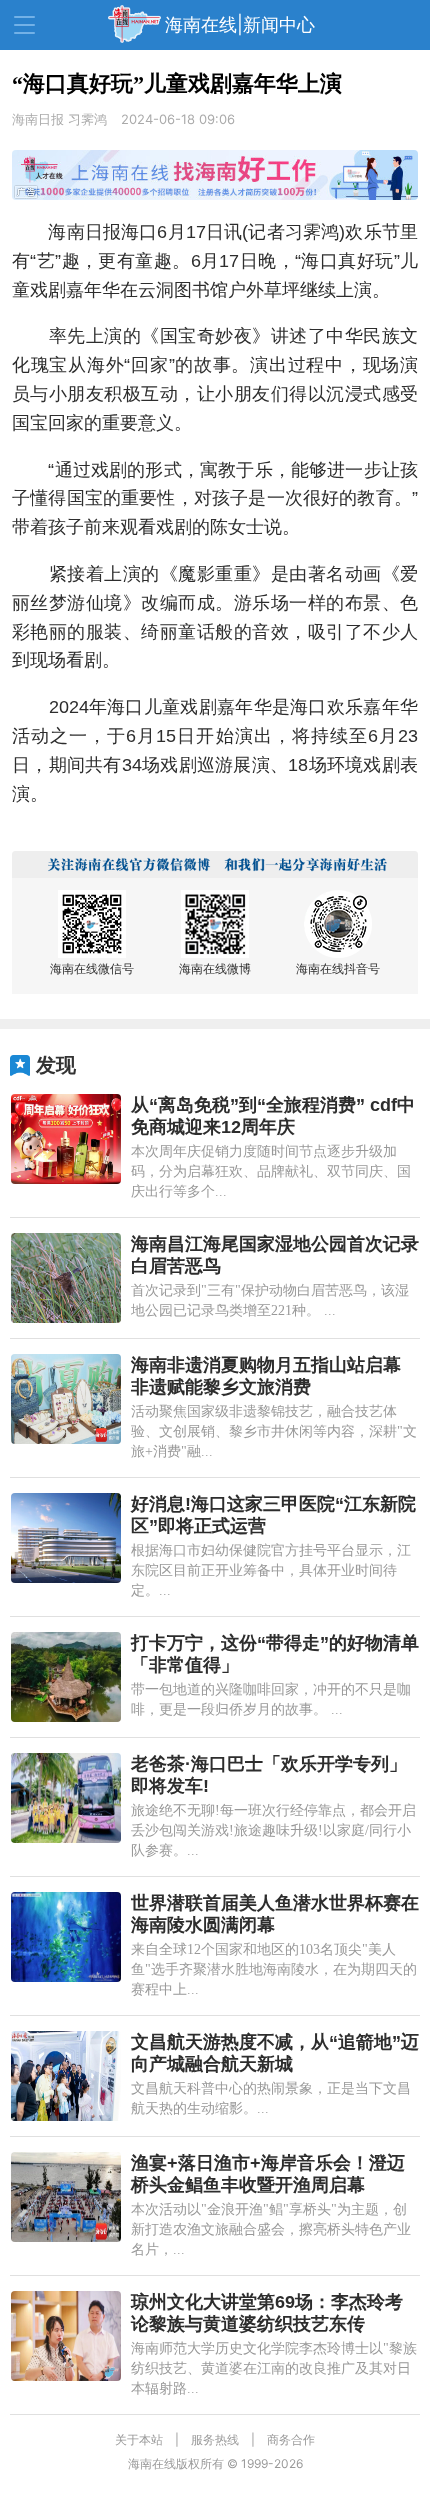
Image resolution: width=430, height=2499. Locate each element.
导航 (24, 25)
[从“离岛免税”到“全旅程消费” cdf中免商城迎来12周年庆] (66, 1139)
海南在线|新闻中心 (240, 24)
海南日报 (40, 119)
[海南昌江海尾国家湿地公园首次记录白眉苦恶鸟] (66, 1278)
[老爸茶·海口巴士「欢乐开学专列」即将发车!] (66, 1798)
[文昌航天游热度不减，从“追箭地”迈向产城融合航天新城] (66, 2076)
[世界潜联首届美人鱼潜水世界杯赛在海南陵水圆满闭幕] (66, 1937)
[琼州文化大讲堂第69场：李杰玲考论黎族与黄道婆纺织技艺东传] (66, 2336)
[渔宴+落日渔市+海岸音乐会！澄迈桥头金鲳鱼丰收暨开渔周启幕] (66, 2197)
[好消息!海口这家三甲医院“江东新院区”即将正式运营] (66, 1538)
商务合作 (291, 2439)
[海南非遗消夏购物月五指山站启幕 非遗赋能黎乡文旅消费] (66, 1399)
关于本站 (139, 2439)
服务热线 (215, 2439)
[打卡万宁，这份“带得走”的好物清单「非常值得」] (66, 1677)
